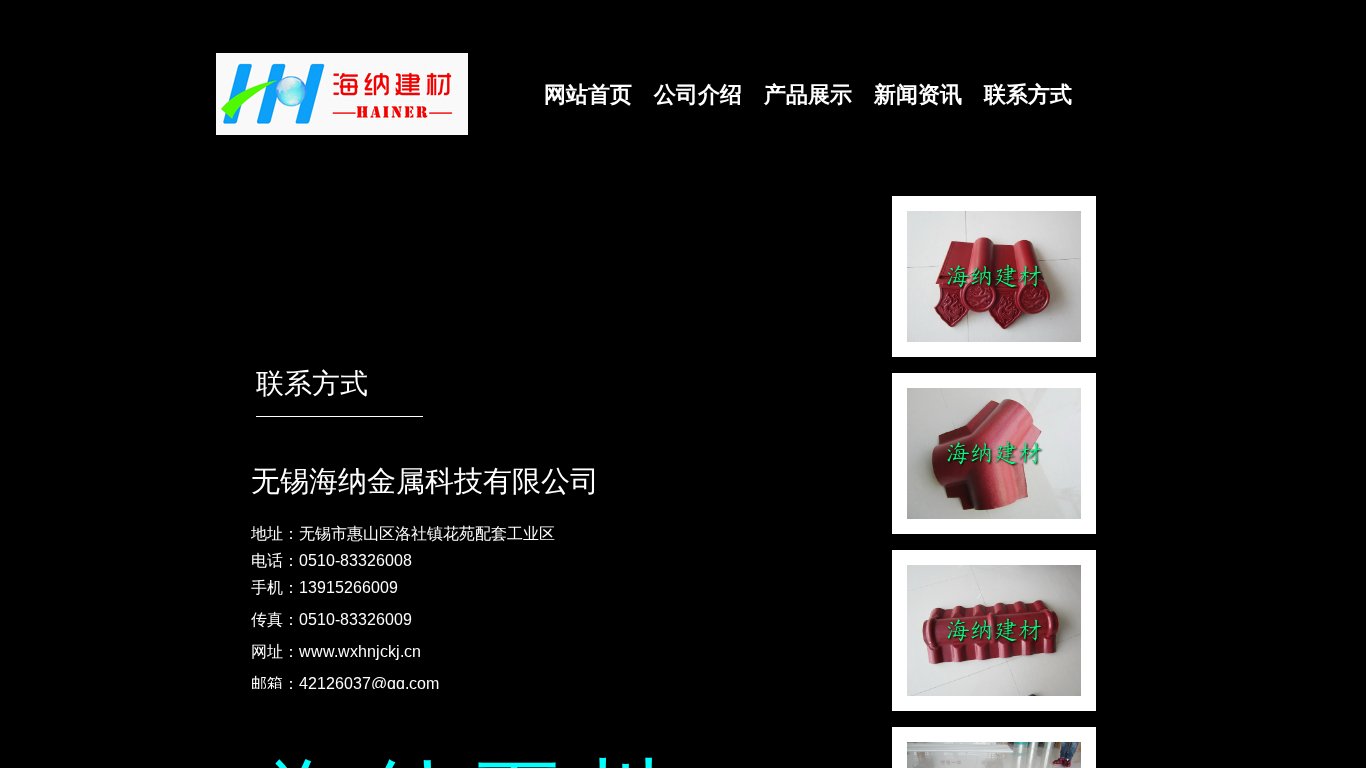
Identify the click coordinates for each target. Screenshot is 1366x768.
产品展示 (808, 94)
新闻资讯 (918, 94)
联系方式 (1028, 94)
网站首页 (588, 94)
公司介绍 (698, 94)
